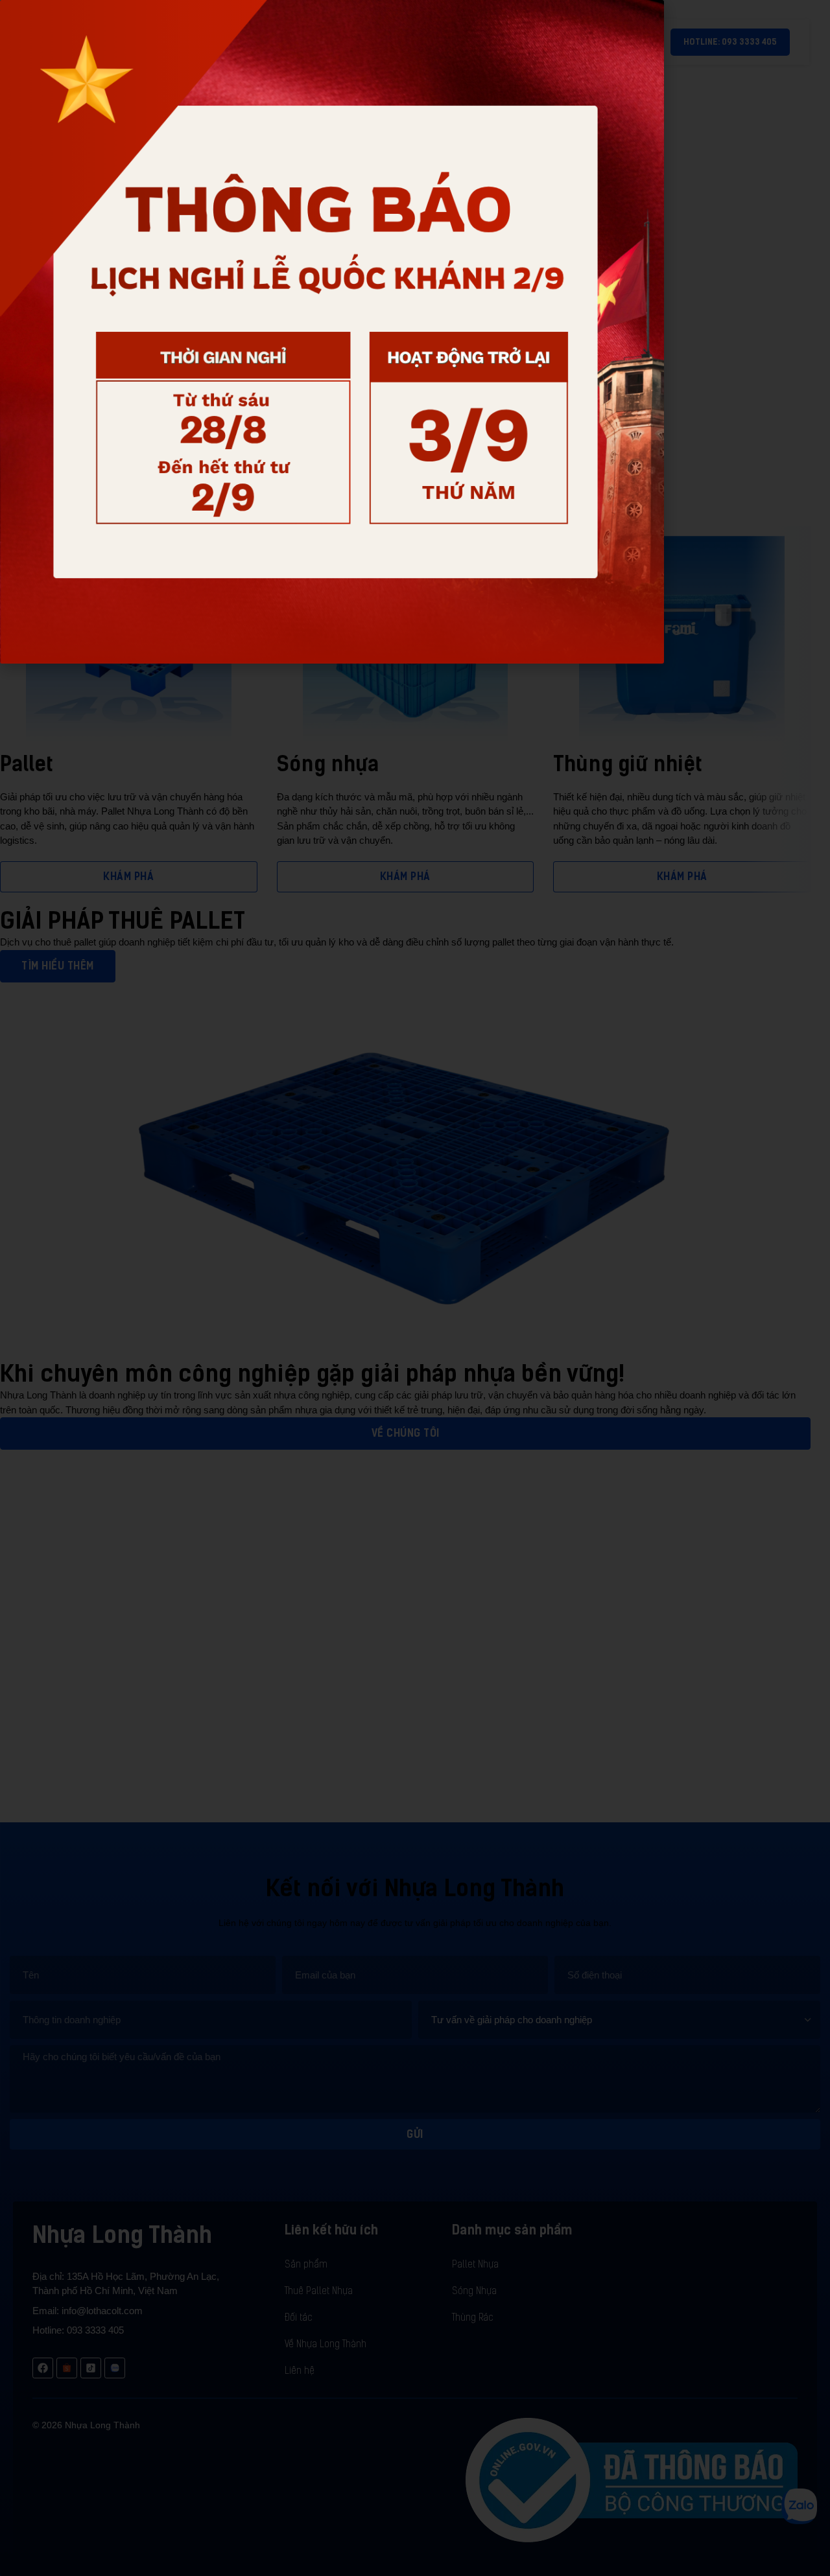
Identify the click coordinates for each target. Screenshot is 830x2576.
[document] (415, 1288)
